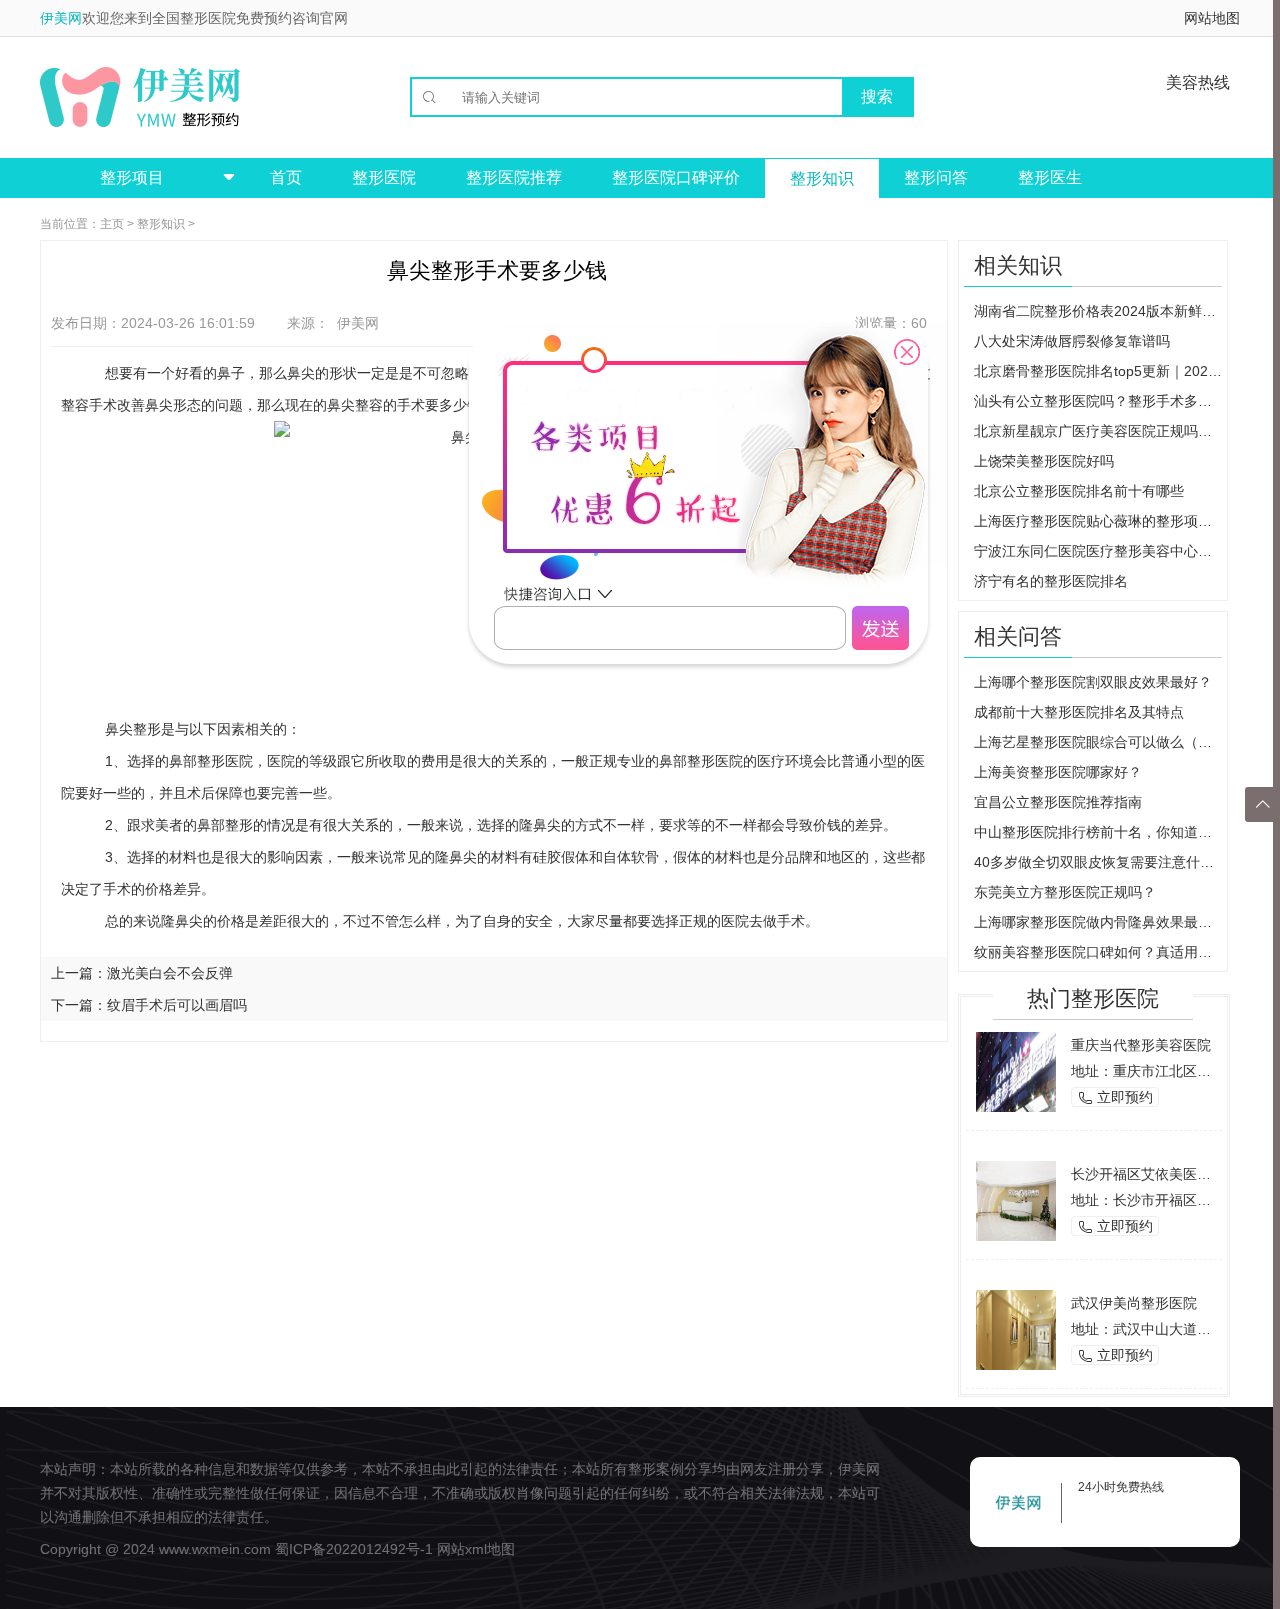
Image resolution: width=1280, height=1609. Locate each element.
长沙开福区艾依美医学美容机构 (1169, 1174)
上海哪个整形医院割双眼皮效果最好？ (1093, 682)
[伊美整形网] (140, 97)
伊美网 (61, 18)
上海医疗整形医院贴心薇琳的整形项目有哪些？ (1098, 521)
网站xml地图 (476, 1549)
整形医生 (1050, 177)
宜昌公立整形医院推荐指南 (1058, 802)
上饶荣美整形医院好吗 (1044, 461)
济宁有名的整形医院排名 (1051, 581)
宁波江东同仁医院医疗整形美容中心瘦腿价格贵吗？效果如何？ (1098, 551)
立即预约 (1115, 1097)
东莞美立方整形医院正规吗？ (1065, 892)
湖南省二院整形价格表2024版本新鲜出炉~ (1098, 311)
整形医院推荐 (514, 177)
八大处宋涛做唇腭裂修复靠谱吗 (1072, 341)
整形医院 (384, 177)
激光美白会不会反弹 (170, 973)
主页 (112, 224)
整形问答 (936, 177)
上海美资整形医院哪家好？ (1058, 772)
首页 (286, 177)
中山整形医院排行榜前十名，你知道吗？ (1098, 832)
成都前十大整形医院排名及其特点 (1079, 712)
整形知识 (822, 178)
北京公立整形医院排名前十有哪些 (1079, 491)
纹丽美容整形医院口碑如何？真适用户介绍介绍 (1098, 952)
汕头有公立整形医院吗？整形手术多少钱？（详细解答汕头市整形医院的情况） (1098, 401)
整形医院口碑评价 (676, 177)
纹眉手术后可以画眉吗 (177, 1005)
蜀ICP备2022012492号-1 (354, 1549)
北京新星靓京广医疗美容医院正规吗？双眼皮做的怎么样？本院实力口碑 (1098, 431)
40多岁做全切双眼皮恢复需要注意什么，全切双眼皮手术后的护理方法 (1098, 862)
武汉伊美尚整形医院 (1134, 1303)
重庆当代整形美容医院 (1141, 1045)
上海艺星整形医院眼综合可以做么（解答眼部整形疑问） (1098, 742)
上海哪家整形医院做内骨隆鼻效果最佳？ (1098, 922)
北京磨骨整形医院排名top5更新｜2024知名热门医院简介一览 (1098, 371)
